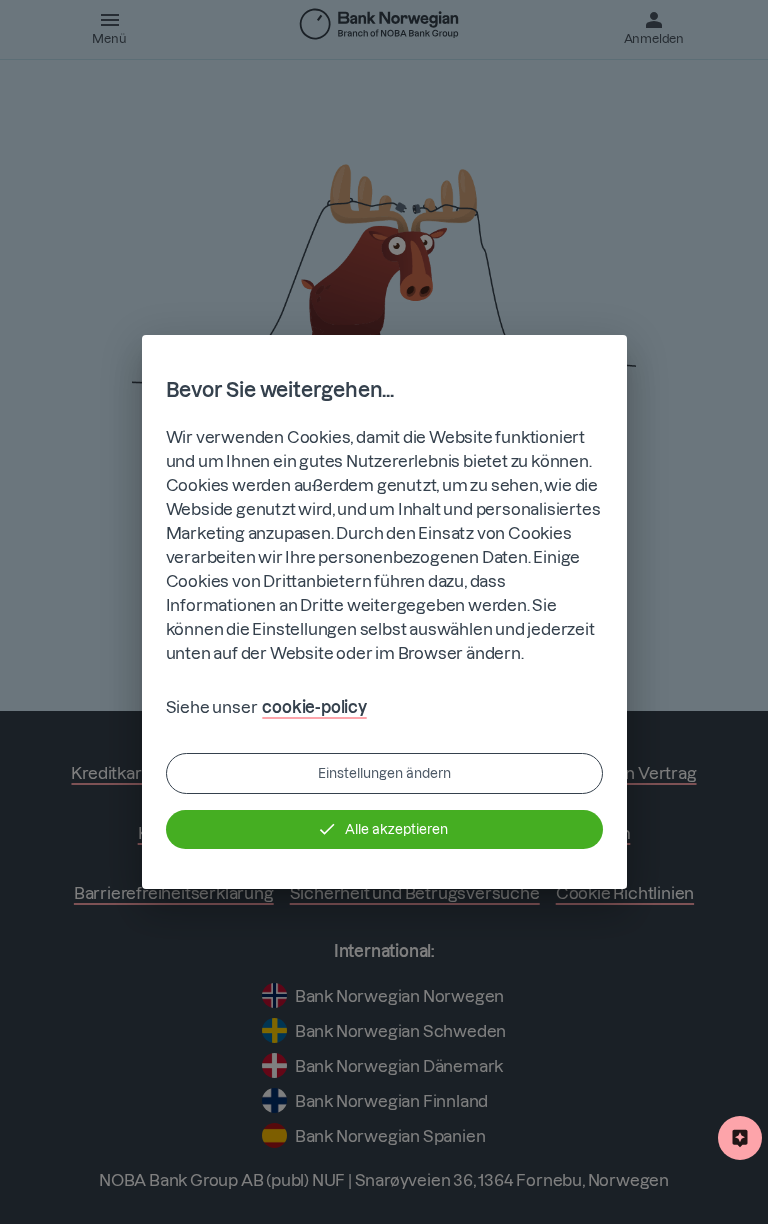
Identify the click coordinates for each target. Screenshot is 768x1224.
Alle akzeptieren (396, 829)
